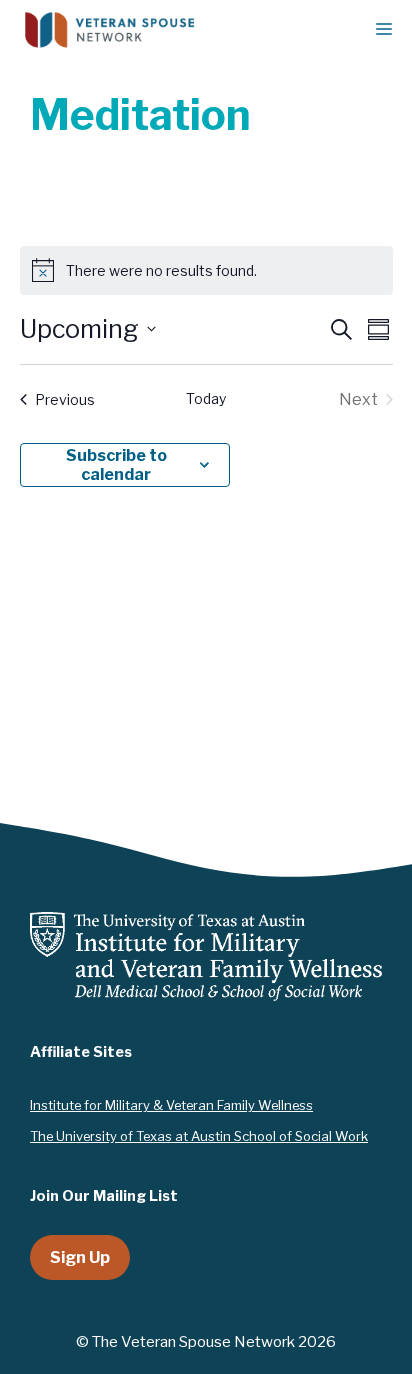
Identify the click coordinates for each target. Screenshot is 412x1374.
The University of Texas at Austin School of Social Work (199, 1136)
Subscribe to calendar (116, 465)
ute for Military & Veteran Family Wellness (187, 1105)
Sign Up (80, 1257)
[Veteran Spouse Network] (110, 30)
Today (206, 398)
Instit (45, 1105)
